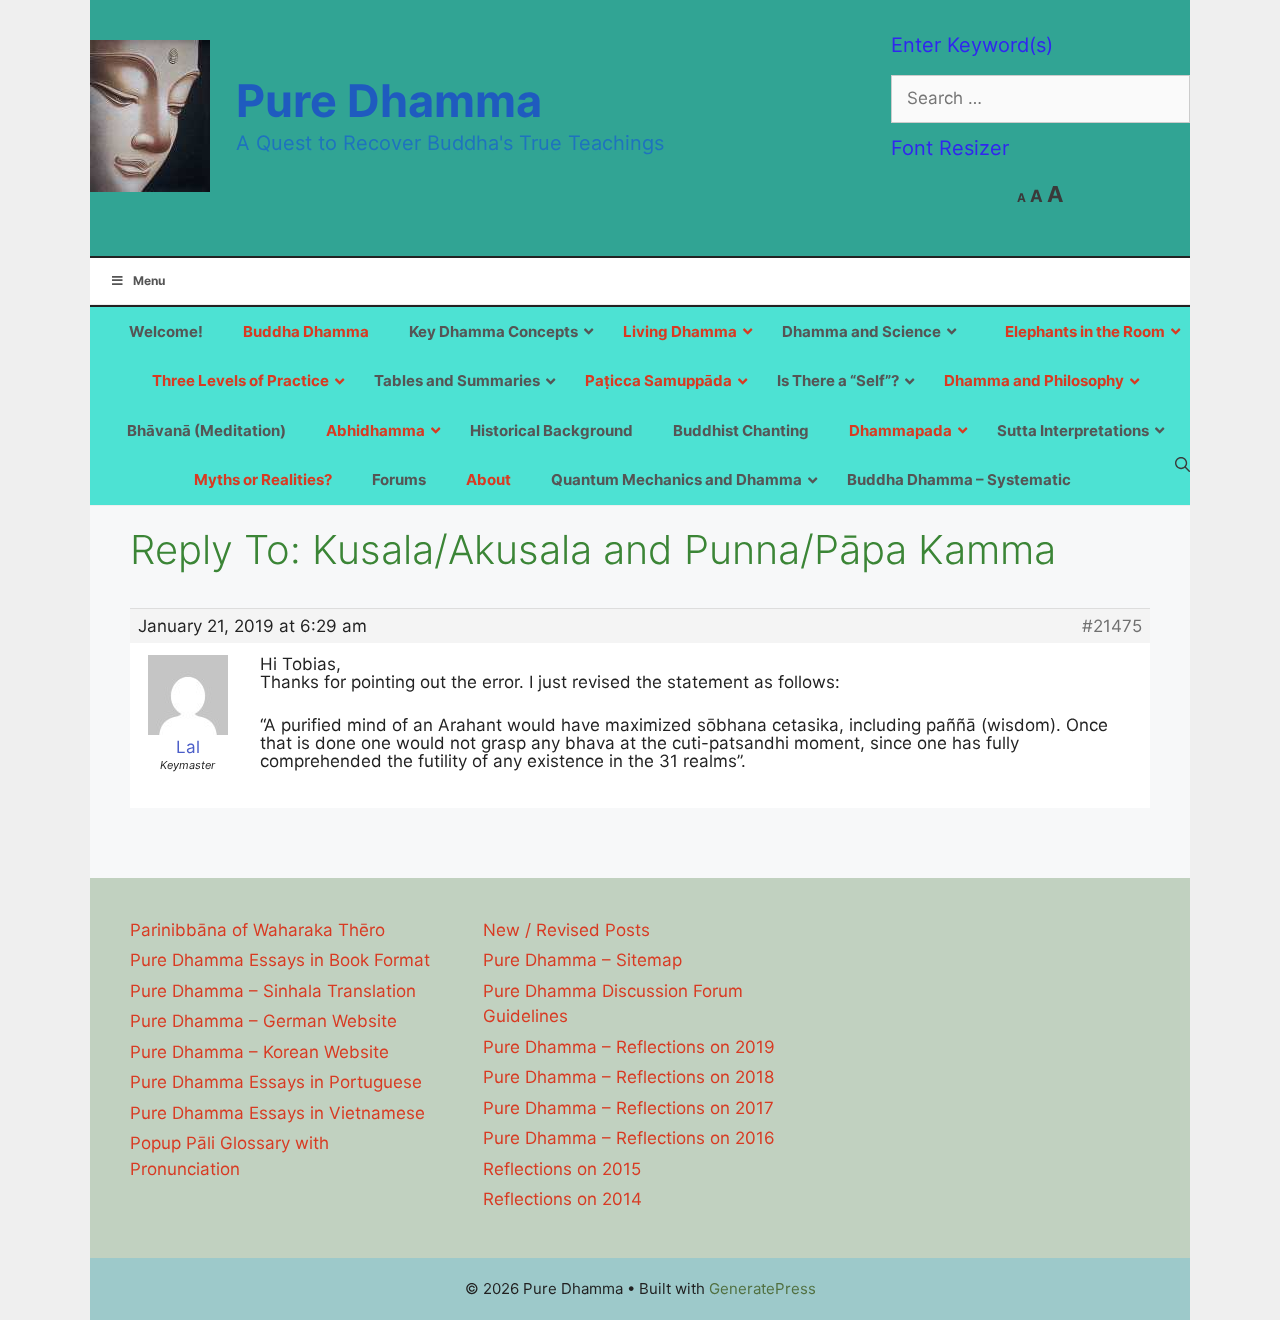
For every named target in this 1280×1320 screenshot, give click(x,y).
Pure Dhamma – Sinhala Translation (273, 991)
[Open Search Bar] (1182, 464)
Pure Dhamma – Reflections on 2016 (629, 1138)
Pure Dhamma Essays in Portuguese (276, 1082)
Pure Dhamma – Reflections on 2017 (628, 1108)
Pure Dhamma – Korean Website (259, 1052)
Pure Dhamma (389, 100)
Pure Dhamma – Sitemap (582, 960)
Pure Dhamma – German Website (263, 1021)
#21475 (1112, 626)
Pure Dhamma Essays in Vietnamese (277, 1113)
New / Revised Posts (566, 930)
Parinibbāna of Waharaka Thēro (257, 930)
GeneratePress (762, 1288)
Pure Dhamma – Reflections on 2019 (629, 1047)
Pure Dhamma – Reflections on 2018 (628, 1077)
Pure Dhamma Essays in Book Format (280, 960)
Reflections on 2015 (562, 1169)
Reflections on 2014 (562, 1199)
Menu (149, 280)
